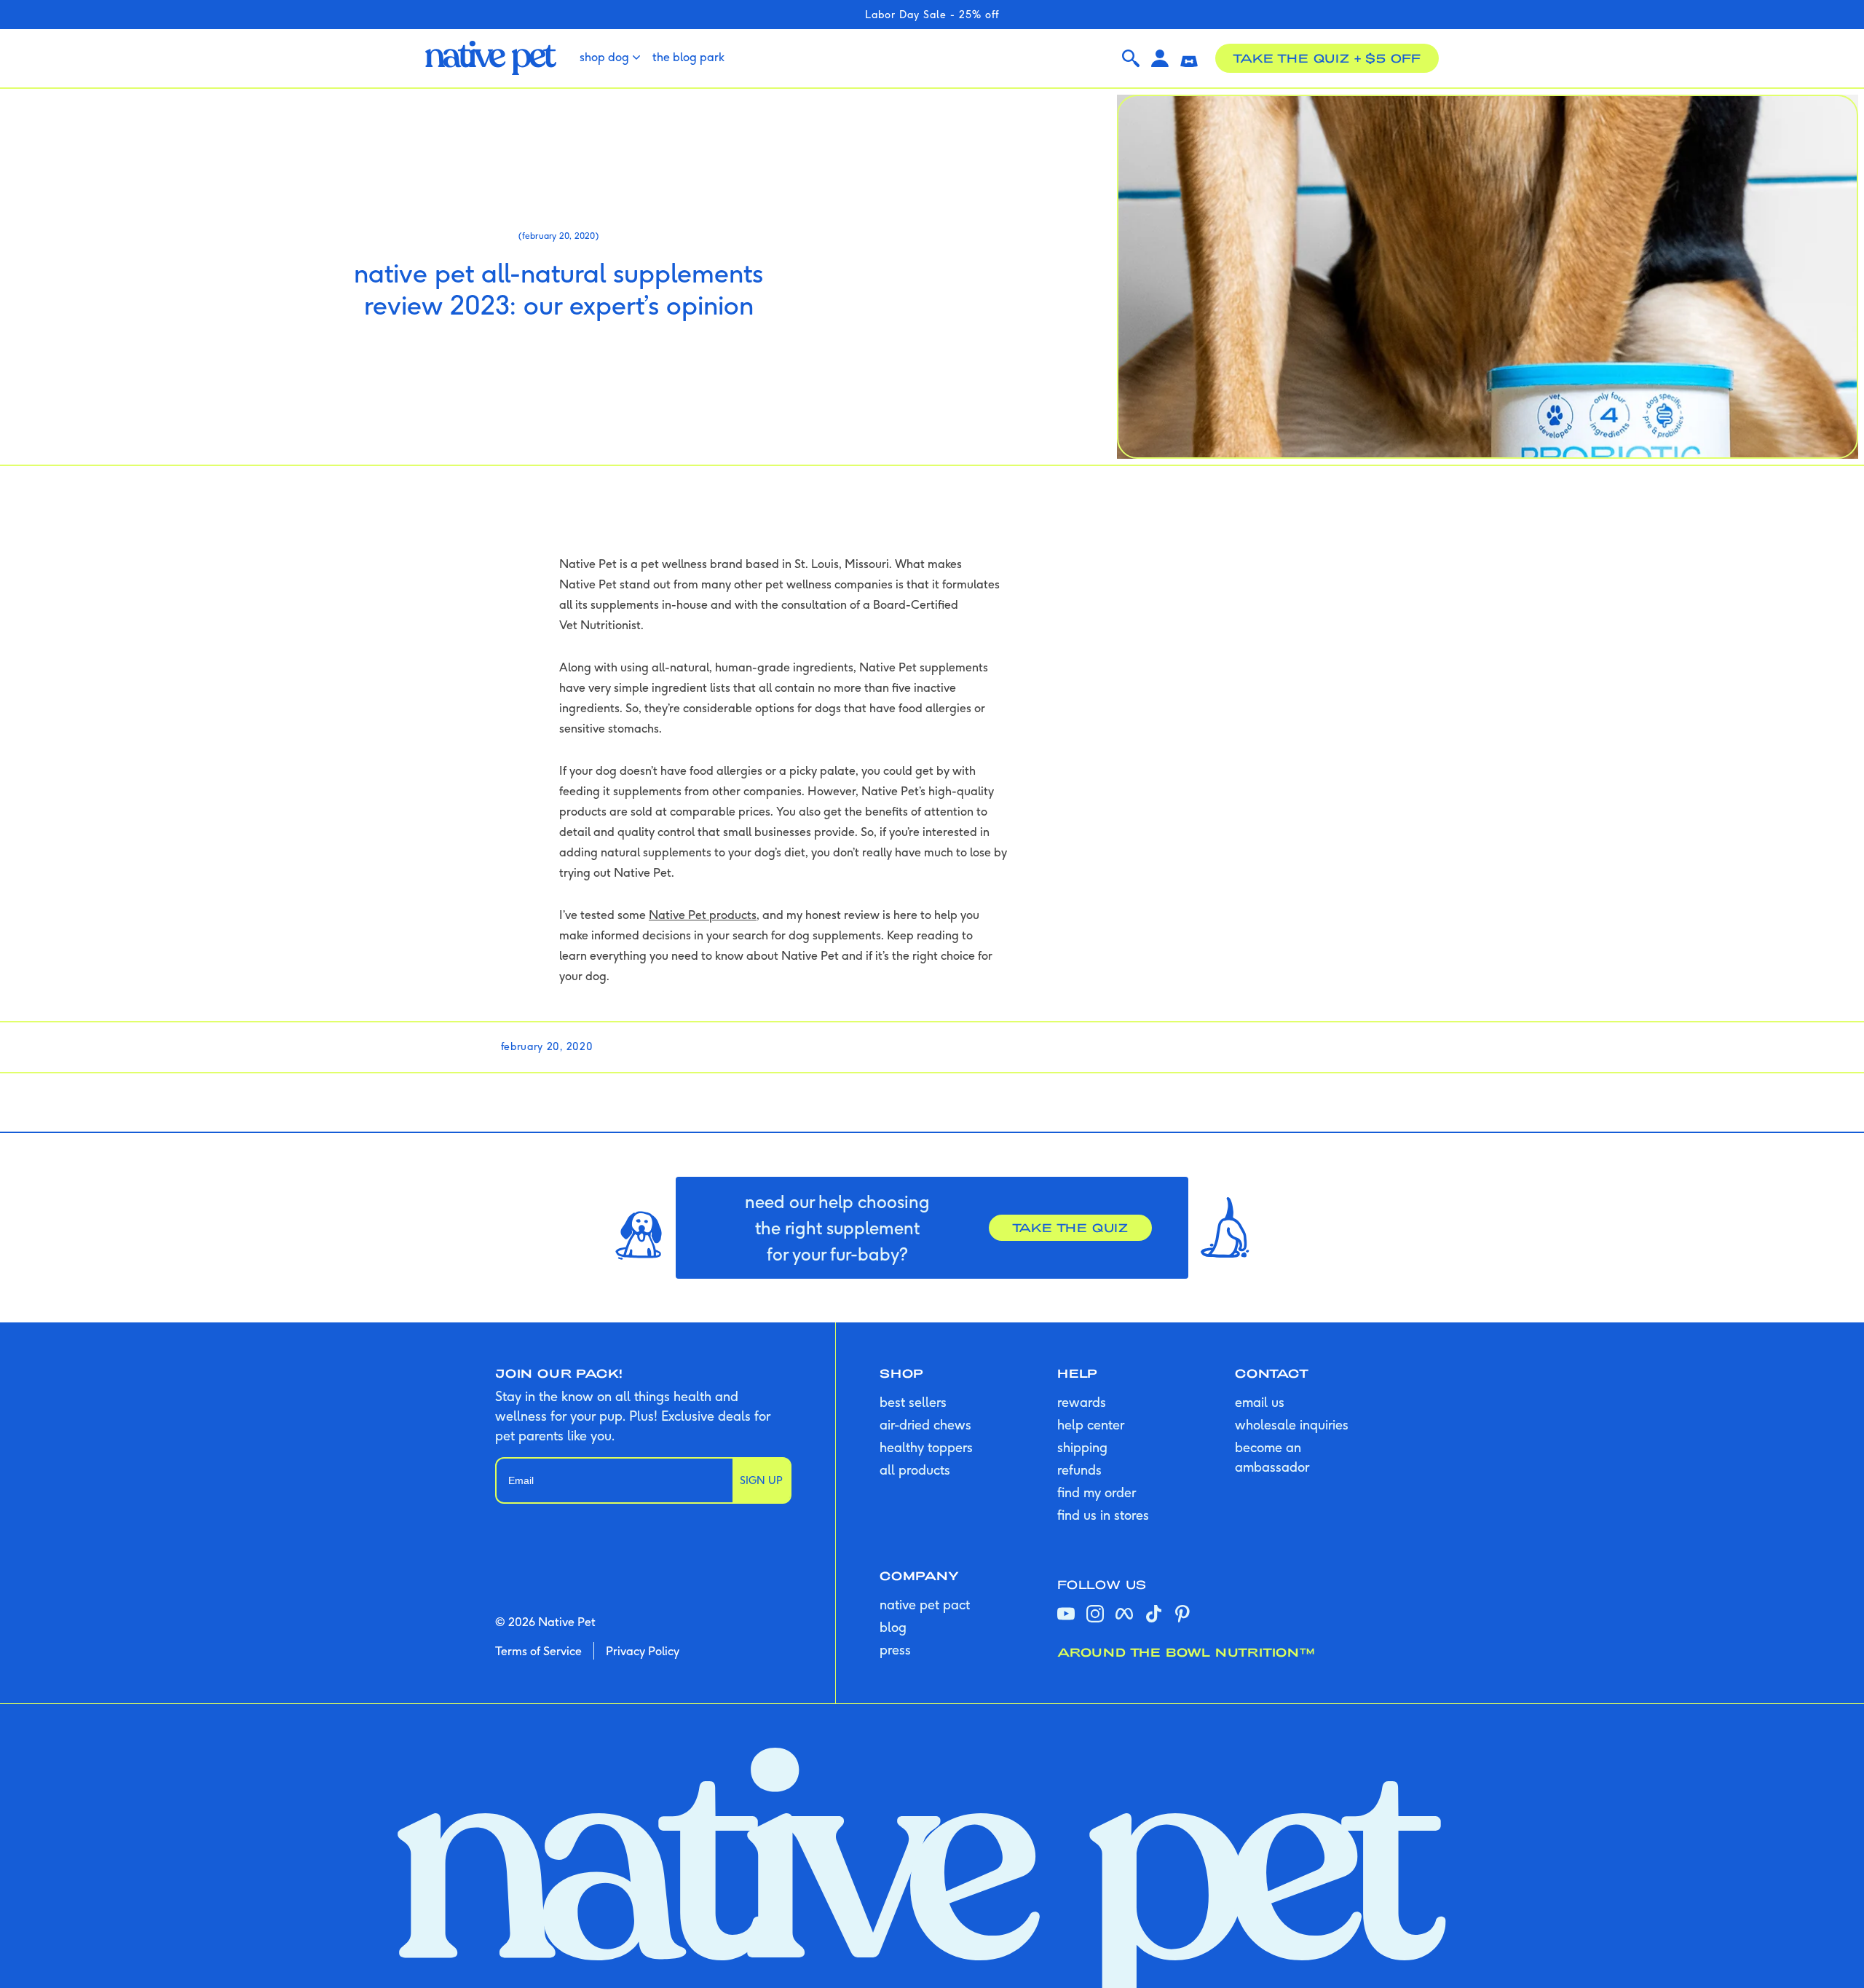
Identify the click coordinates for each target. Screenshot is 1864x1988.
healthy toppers (926, 1447)
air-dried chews (925, 1425)
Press (895, 1650)
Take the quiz (1070, 1227)
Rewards (1082, 1402)
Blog (893, 1627)
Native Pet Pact (925, 1605)
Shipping (1082, 1447)
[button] (1189, 58)
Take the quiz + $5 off (1327, 58)
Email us (1260, 1402)
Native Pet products (703, 915)
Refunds (1079, 1470)
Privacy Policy (643, 1651)
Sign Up (761, 1480)
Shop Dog (604, 57)
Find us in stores (1103, 1515)
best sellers (913, 1402)
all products (915, 1470)
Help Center (1091, 1425)
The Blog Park (688, 57)
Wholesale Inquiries (1292, 1425)
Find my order (1097, 1492)
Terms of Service (538, 1651)
